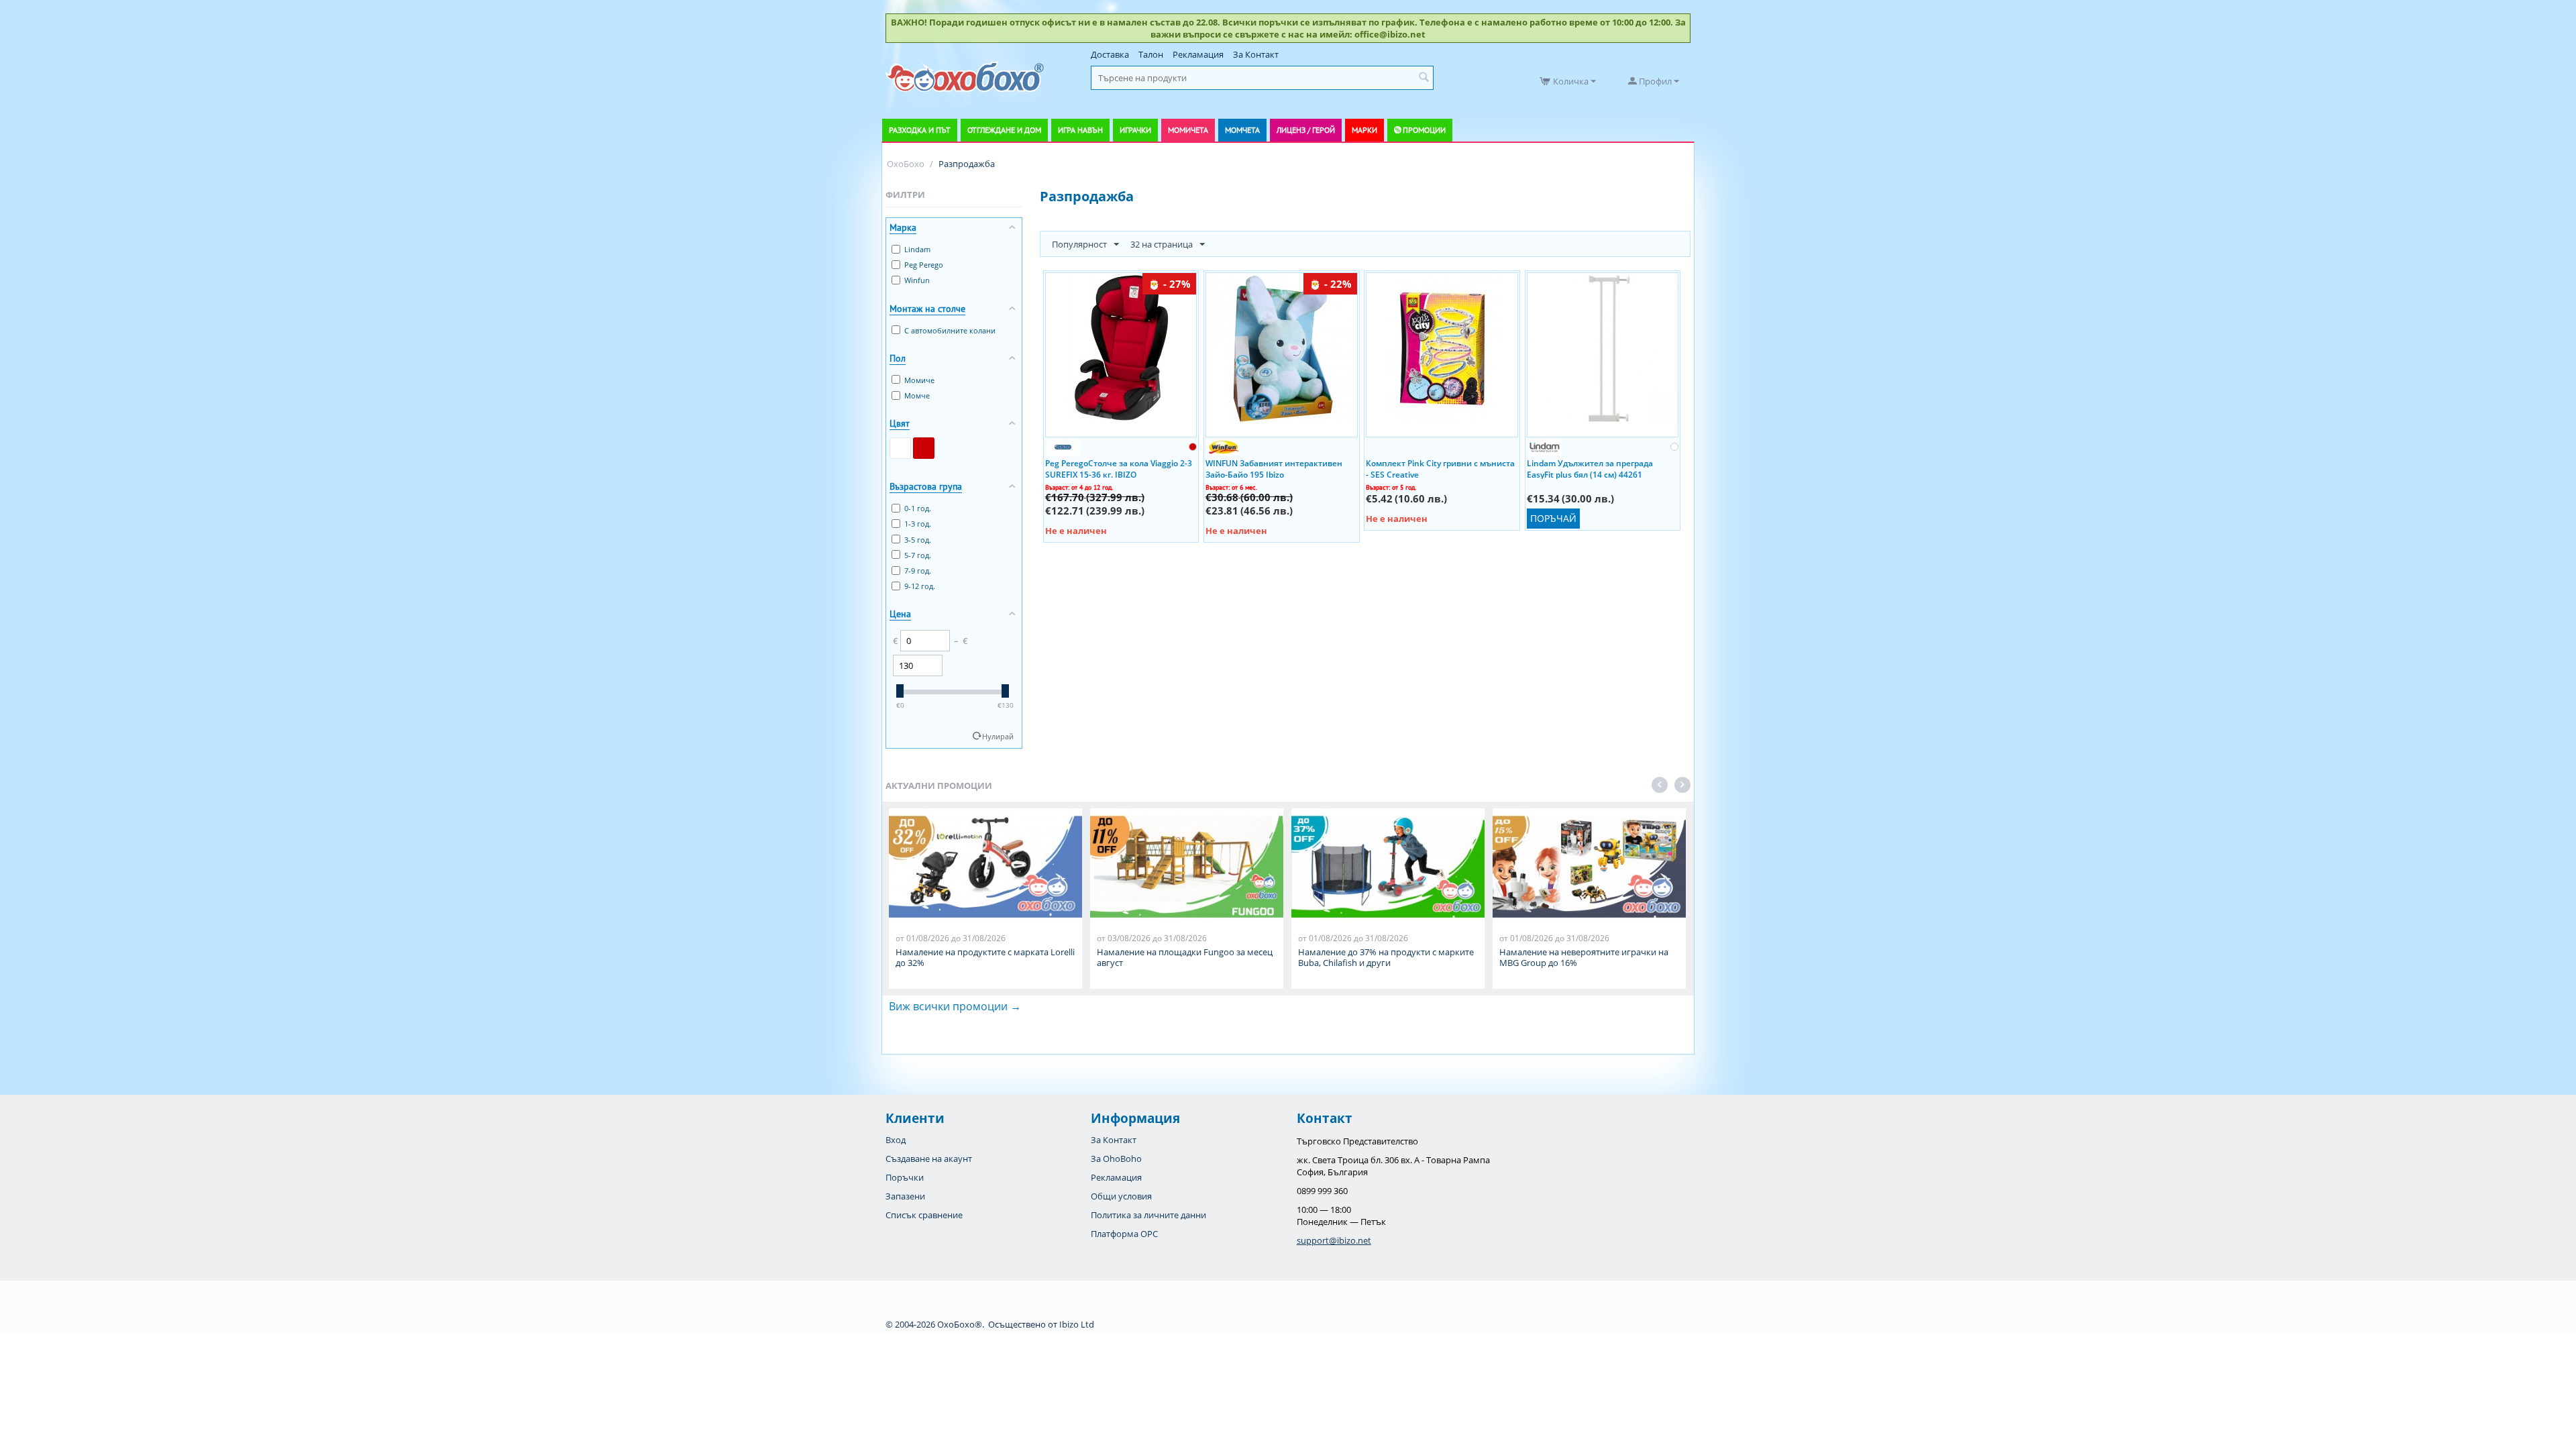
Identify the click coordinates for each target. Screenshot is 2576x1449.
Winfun (917, 280)
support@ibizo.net (1334, 1240)
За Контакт (1256, 54)
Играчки (1135, 130)
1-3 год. (918, 524)
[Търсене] (1424, 78)
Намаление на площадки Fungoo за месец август (1185, 957)
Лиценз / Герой (1306, 130)
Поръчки (905, 1177)
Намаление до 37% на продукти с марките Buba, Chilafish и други (1386, 957)
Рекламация (1198, 54)
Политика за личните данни (1148, 1215)
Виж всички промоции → (955, 1006)
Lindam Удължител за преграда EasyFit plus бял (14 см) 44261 (1590, 468)
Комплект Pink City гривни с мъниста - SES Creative (1440, 468)
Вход (896, 1140)
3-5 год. (918, 540)
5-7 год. (918, 555)
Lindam (917, 249)
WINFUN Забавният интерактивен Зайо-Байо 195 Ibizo (1274, 468)
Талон (1151, 54)
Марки (1364, 130)
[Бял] (900, 448)
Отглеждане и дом (1004, 130)
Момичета (1188, 130)
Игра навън (1080, 130)
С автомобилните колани (950, 330)
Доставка (1110, 54)
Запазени (905, 1196)
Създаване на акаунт (929, 1159)
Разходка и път (920, 130)
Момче (917, 395)
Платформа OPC (1124, 1234)
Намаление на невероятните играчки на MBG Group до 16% (1584, 957)
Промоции (1424, 130)
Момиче (919, 380)
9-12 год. (920, 586)
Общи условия (1121, 1196)
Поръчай (1553, 518)
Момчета (1242, 130)
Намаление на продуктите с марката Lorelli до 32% (985, 957)
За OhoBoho (1116, 1159)
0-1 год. (918, 508)
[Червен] (924, 448)
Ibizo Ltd (1077, 1324)
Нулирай (998, 736)
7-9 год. (918, 571)
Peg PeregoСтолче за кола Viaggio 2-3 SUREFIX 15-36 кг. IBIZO (1119, 468)
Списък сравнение (924, 1215)
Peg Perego (924, 265)
